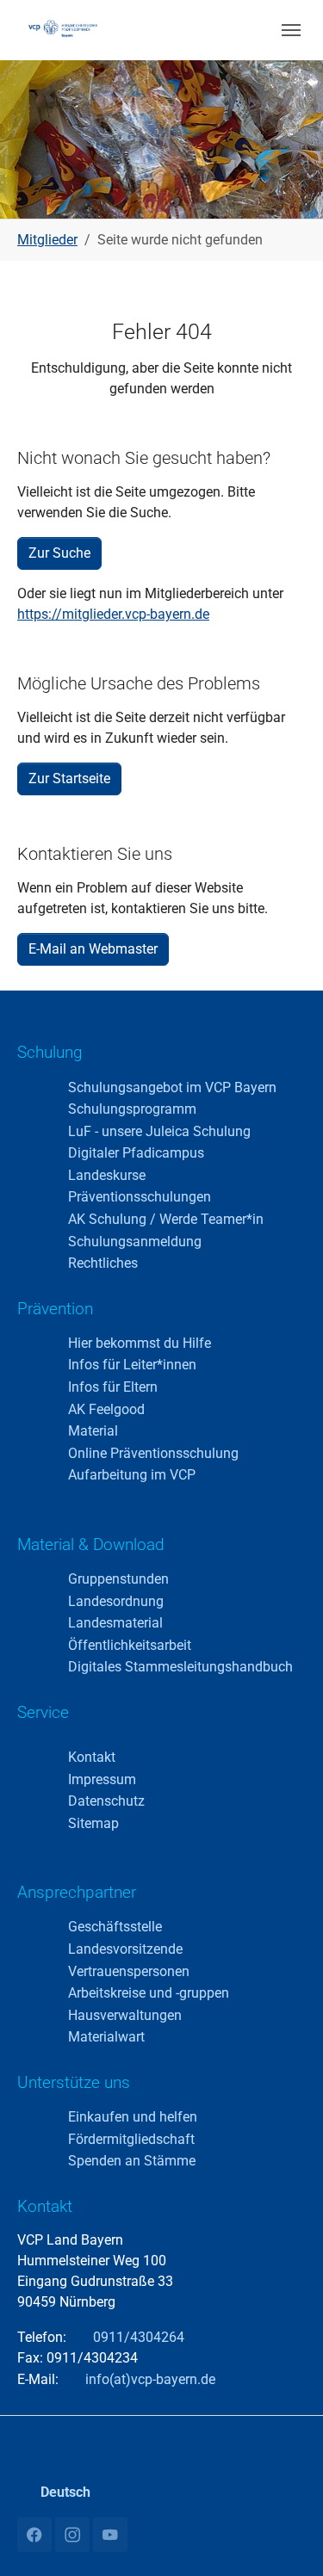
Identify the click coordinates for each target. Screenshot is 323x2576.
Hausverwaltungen (125, 2015)
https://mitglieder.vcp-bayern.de (113, 614)
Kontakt (92, 1757)
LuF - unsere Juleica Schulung (159, 1131)
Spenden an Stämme (132, 2161)
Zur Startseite (69, 778)
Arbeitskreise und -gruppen (149, 1993)
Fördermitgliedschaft (131, 2139)
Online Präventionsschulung (153, 1453)
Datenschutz (106, 1801)
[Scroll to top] (285, 2538)
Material (93, 1431)
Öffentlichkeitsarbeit (130, 1645)
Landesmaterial (115, 1623)
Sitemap (93, 1823)
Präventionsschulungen (140, 1197)
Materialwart (106, 2037)
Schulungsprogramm (132, 1109)
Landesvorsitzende (125, 1949)
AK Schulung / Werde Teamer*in (166, 1219)
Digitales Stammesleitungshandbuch (180, 1667)
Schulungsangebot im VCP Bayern (172, 1087)
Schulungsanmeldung (135, 1242)
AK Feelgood (106, 1409)
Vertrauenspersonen (129, 1971)
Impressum (102, 1779)
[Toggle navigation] (291, 30)
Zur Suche (59, 553)
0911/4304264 (139, 2337)
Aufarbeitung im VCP (132, 1475)
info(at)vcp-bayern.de (149, 2379)
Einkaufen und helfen (133, 2117)
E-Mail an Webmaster (93, 949)
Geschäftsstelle (115, 1927)
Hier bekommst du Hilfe (140, 1343)
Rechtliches (103, 1263)
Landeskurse (107, 1175)
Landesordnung (116, 1601)
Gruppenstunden (118, 1579)
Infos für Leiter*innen (132, 1365)
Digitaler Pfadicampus (136, 1153)
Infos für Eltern (113, 1387)
